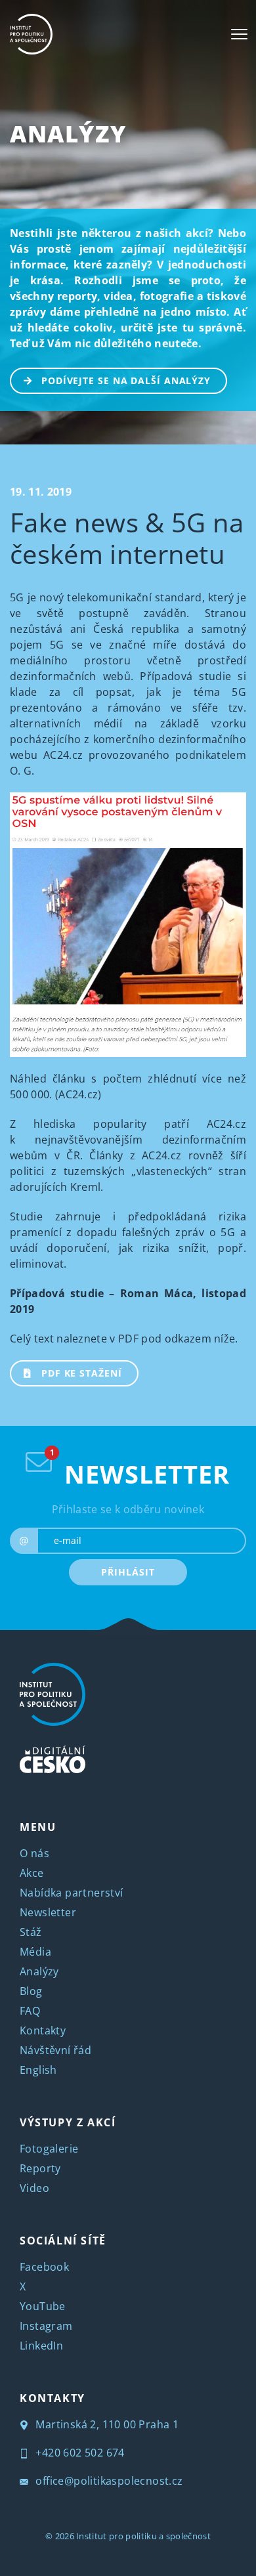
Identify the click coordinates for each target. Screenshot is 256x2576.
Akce (32, 1873)
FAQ (30, 2011)
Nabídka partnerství (72, 1893)
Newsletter (48, 1912)
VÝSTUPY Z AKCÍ (68, 2122)
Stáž (31, 1932)
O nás (34, 1853)
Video (34, 2188)
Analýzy (68, 134)
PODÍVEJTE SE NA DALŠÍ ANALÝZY (126, 380)
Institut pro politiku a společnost (143, 2536)
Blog (31, 1991)
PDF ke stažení (82, 1373)
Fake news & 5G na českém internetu (127, 538)
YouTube (43, 2306)
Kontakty (43, 2030)
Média (35, 1952)
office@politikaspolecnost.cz (108, 2481)
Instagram (46, 2326)
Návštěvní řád (55, 2050)
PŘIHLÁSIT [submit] (128, 1572)
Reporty (40, 2168)
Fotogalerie (49, 2149)
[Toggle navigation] (239, 34)
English (38, 2070)
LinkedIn (41, 2346)
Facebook (44, 2267)
